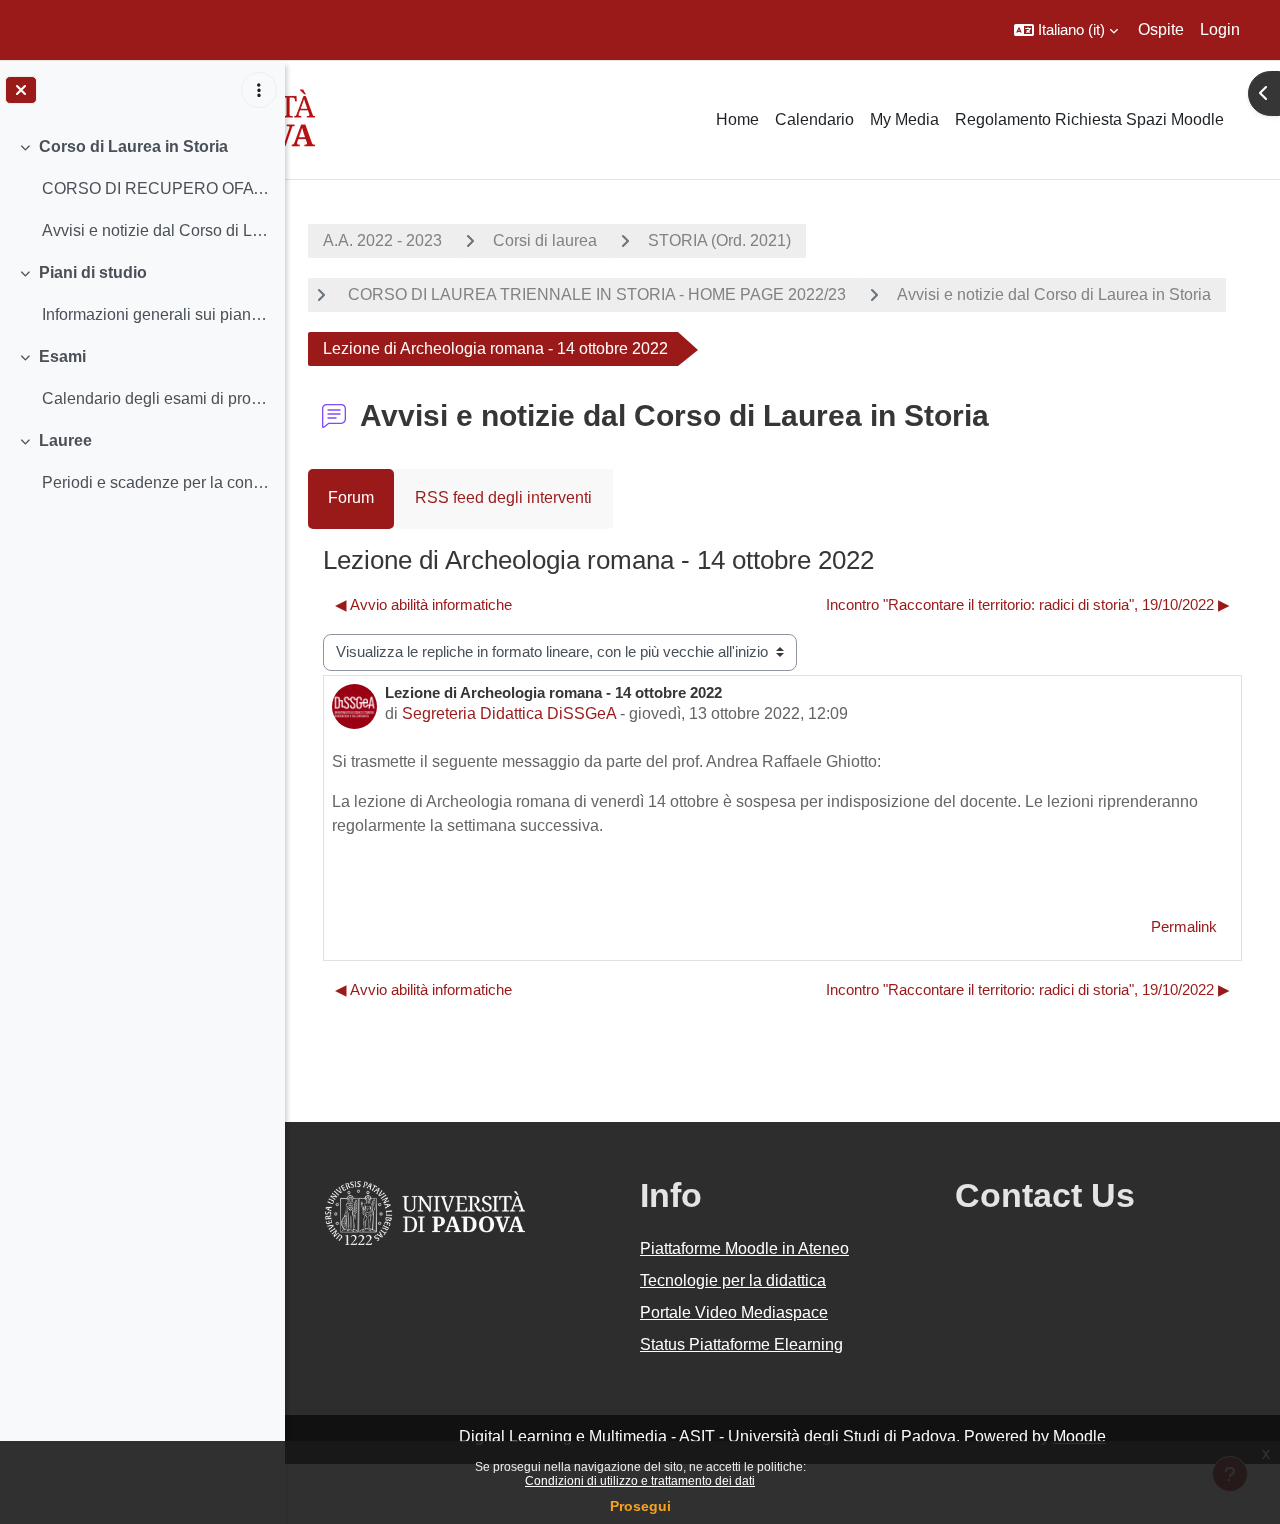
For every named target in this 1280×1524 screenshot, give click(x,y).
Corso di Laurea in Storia (133, 146)
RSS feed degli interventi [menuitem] (503, 497)
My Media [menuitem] (904, 119)
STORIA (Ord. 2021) (719, 240)
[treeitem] (142, 189)
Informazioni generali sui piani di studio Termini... (155, 314)
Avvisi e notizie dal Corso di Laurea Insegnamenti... (155, 230)
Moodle (1079, 1436)
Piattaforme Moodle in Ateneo (744, 1248)
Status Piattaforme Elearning (741, 1344)
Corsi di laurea (545, 240)
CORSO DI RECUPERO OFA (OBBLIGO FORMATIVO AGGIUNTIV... (155, 188)
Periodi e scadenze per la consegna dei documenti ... (155, 482)
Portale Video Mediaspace (734, 1312)
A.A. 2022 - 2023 (382, 240)
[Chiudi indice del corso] (21, 90)
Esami (62, 356)
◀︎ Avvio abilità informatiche (423, 604)
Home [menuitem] (737, 119)
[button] (1066, 30)
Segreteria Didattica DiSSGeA (509, 713)
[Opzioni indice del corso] (259, 90)
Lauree (65, 440)
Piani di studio (93, 272)
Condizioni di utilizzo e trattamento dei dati (640, 1481)
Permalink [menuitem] (1184, 926)
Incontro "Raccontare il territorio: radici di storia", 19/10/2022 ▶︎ (1028, 604)
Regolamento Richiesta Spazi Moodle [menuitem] (1089, 119)
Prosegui (640, 1506)
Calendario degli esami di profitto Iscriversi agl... (155, 398)
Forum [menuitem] (351, 497)
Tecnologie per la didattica (733, 1280)
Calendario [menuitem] (814, 119)
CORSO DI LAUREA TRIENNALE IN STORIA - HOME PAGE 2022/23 (595, 294)
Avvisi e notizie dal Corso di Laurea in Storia (1054, 294)
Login (1220, 29)
